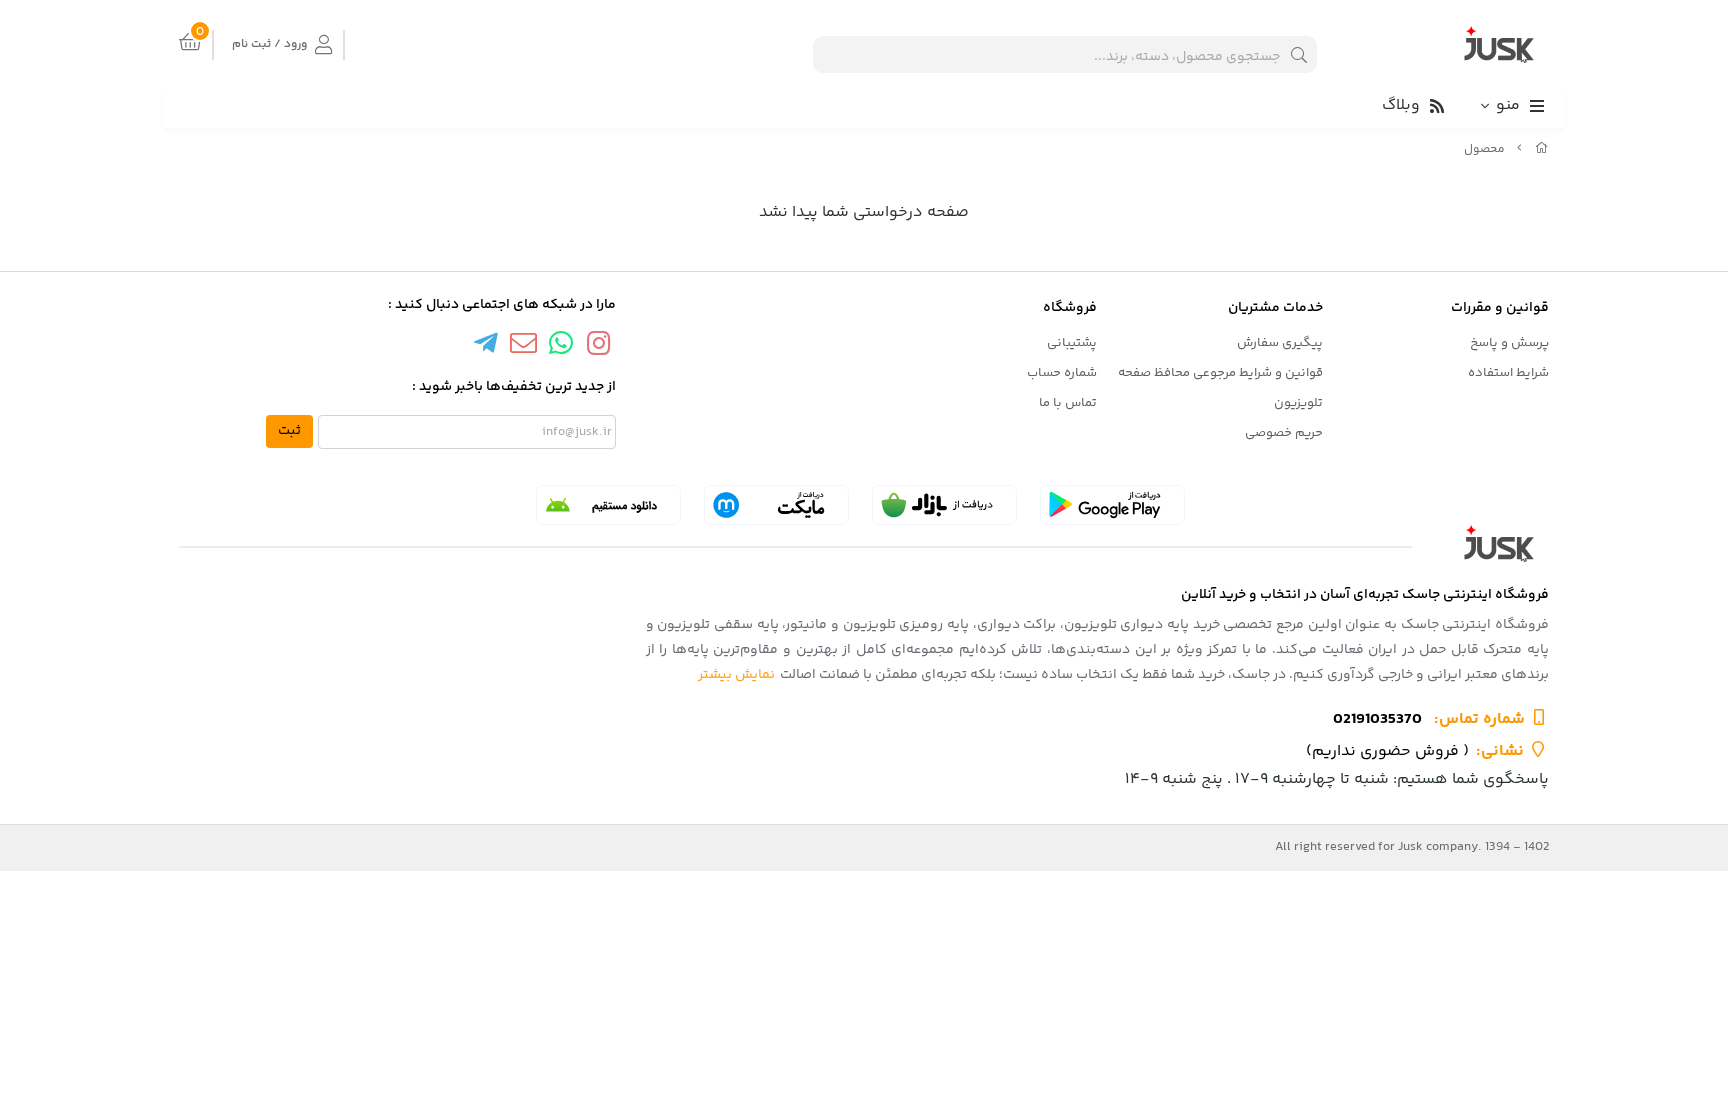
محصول (1484, 149)
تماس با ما (1068, 403)
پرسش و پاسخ (1509, 343)
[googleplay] (1112, 505)
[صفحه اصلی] (1542, 149)
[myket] (776, 505)
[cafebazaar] (944, 505)
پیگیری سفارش (1280, 343)
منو (1508, 105)
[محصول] (864, 543)
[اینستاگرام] (599, 346)
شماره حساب (1062, 373)
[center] (1299, 54)
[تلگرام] (486, 346)
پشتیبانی (1072, 343)
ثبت (289, 431)
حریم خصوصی (1284, 433)
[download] (608, 505)
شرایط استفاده (1508, 373)
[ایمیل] (523, 346)
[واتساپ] (561, 346)
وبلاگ (1401, 105)
